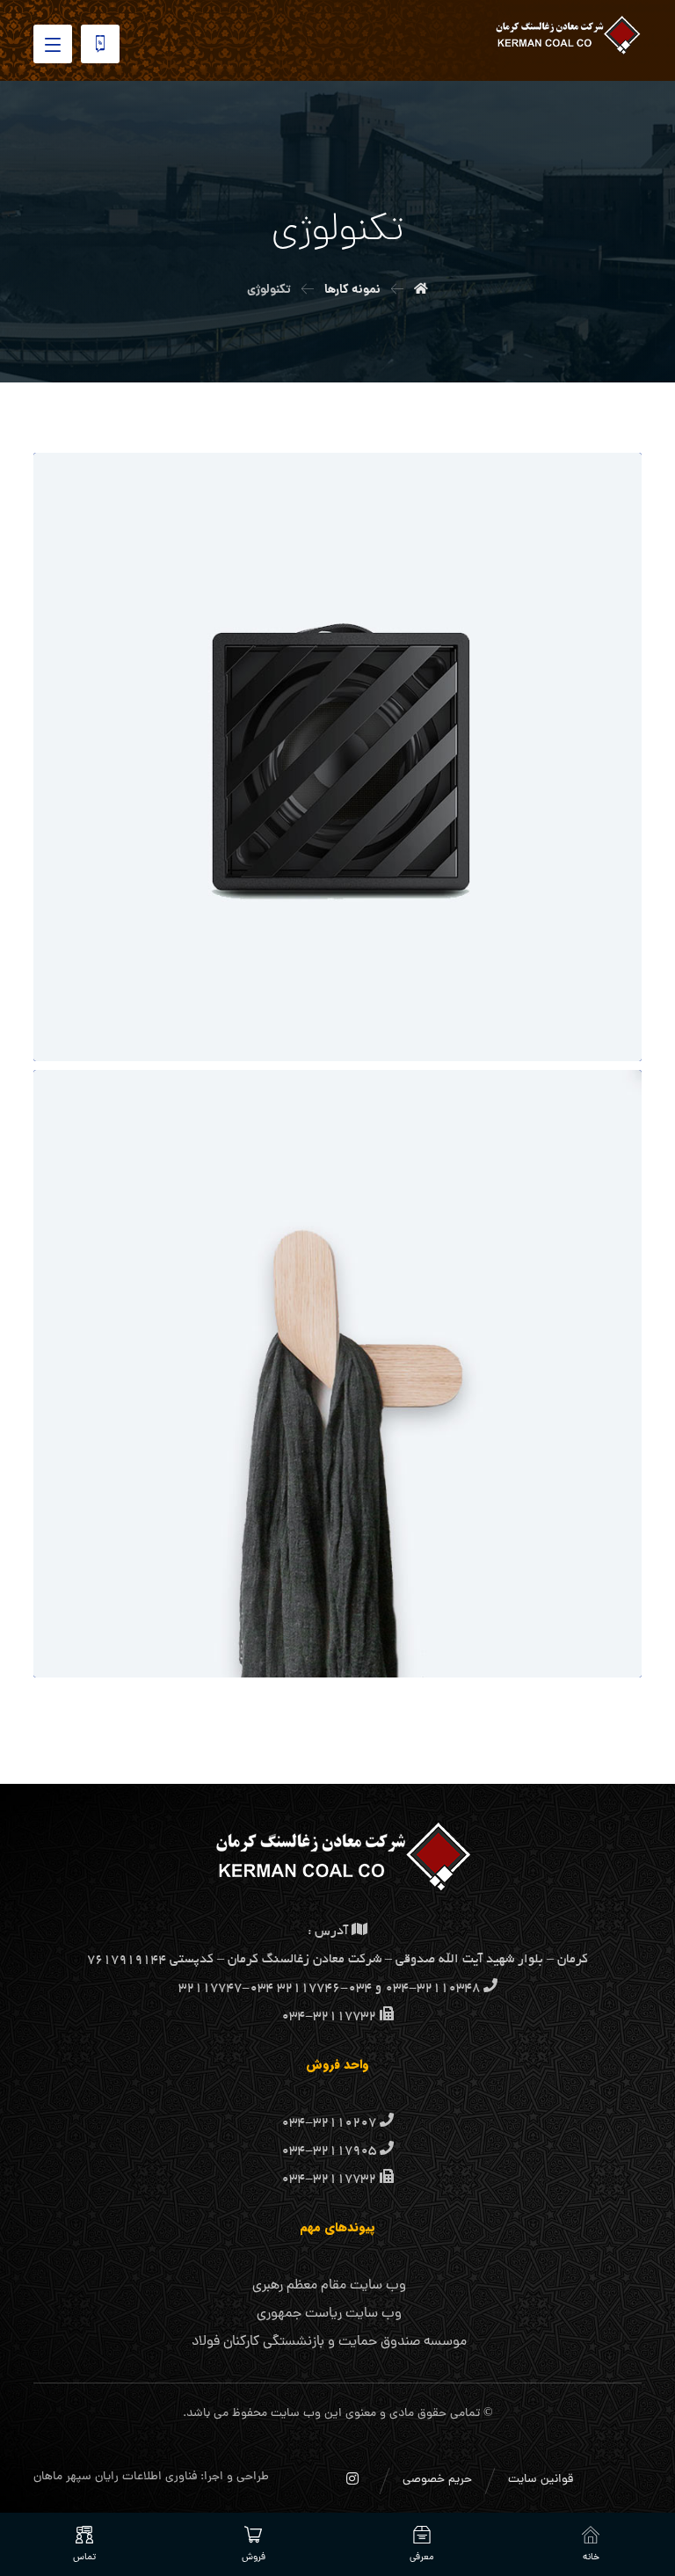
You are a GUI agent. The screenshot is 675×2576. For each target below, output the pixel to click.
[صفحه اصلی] (421, 290)
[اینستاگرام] (352, 2478)
